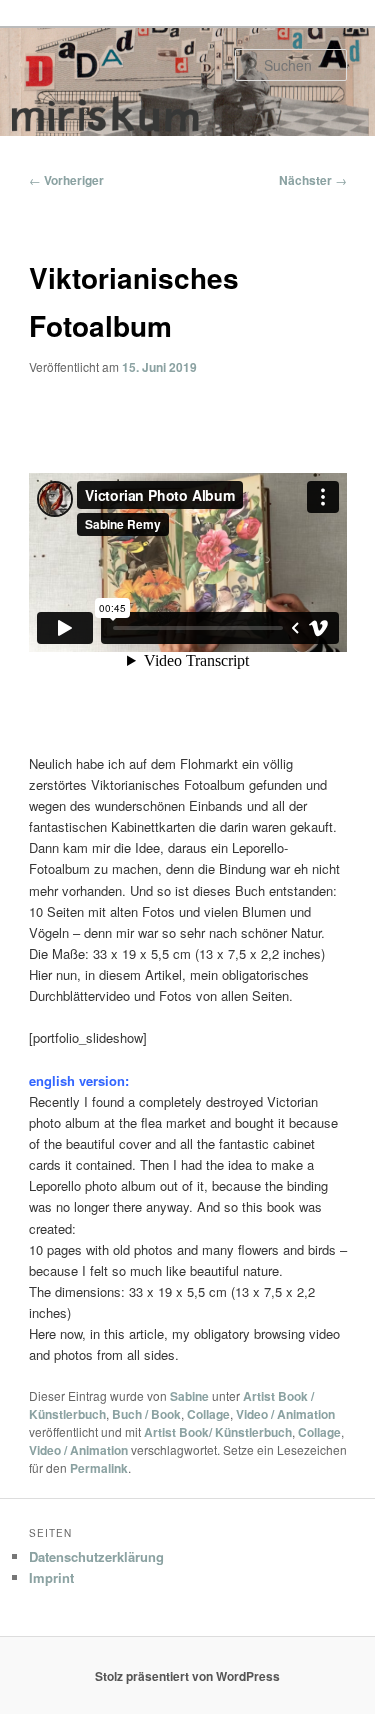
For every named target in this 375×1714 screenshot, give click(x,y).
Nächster (313, 180)
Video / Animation (285, 1414)
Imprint (51, 1577)
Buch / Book (146, 1414)
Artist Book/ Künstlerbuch (218, 1432)
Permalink (99, 1468)
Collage (208, 1414)
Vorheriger (66, 180)
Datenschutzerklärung (96, 1556)
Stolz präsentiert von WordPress (187, 1676)
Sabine (189, 1396)
